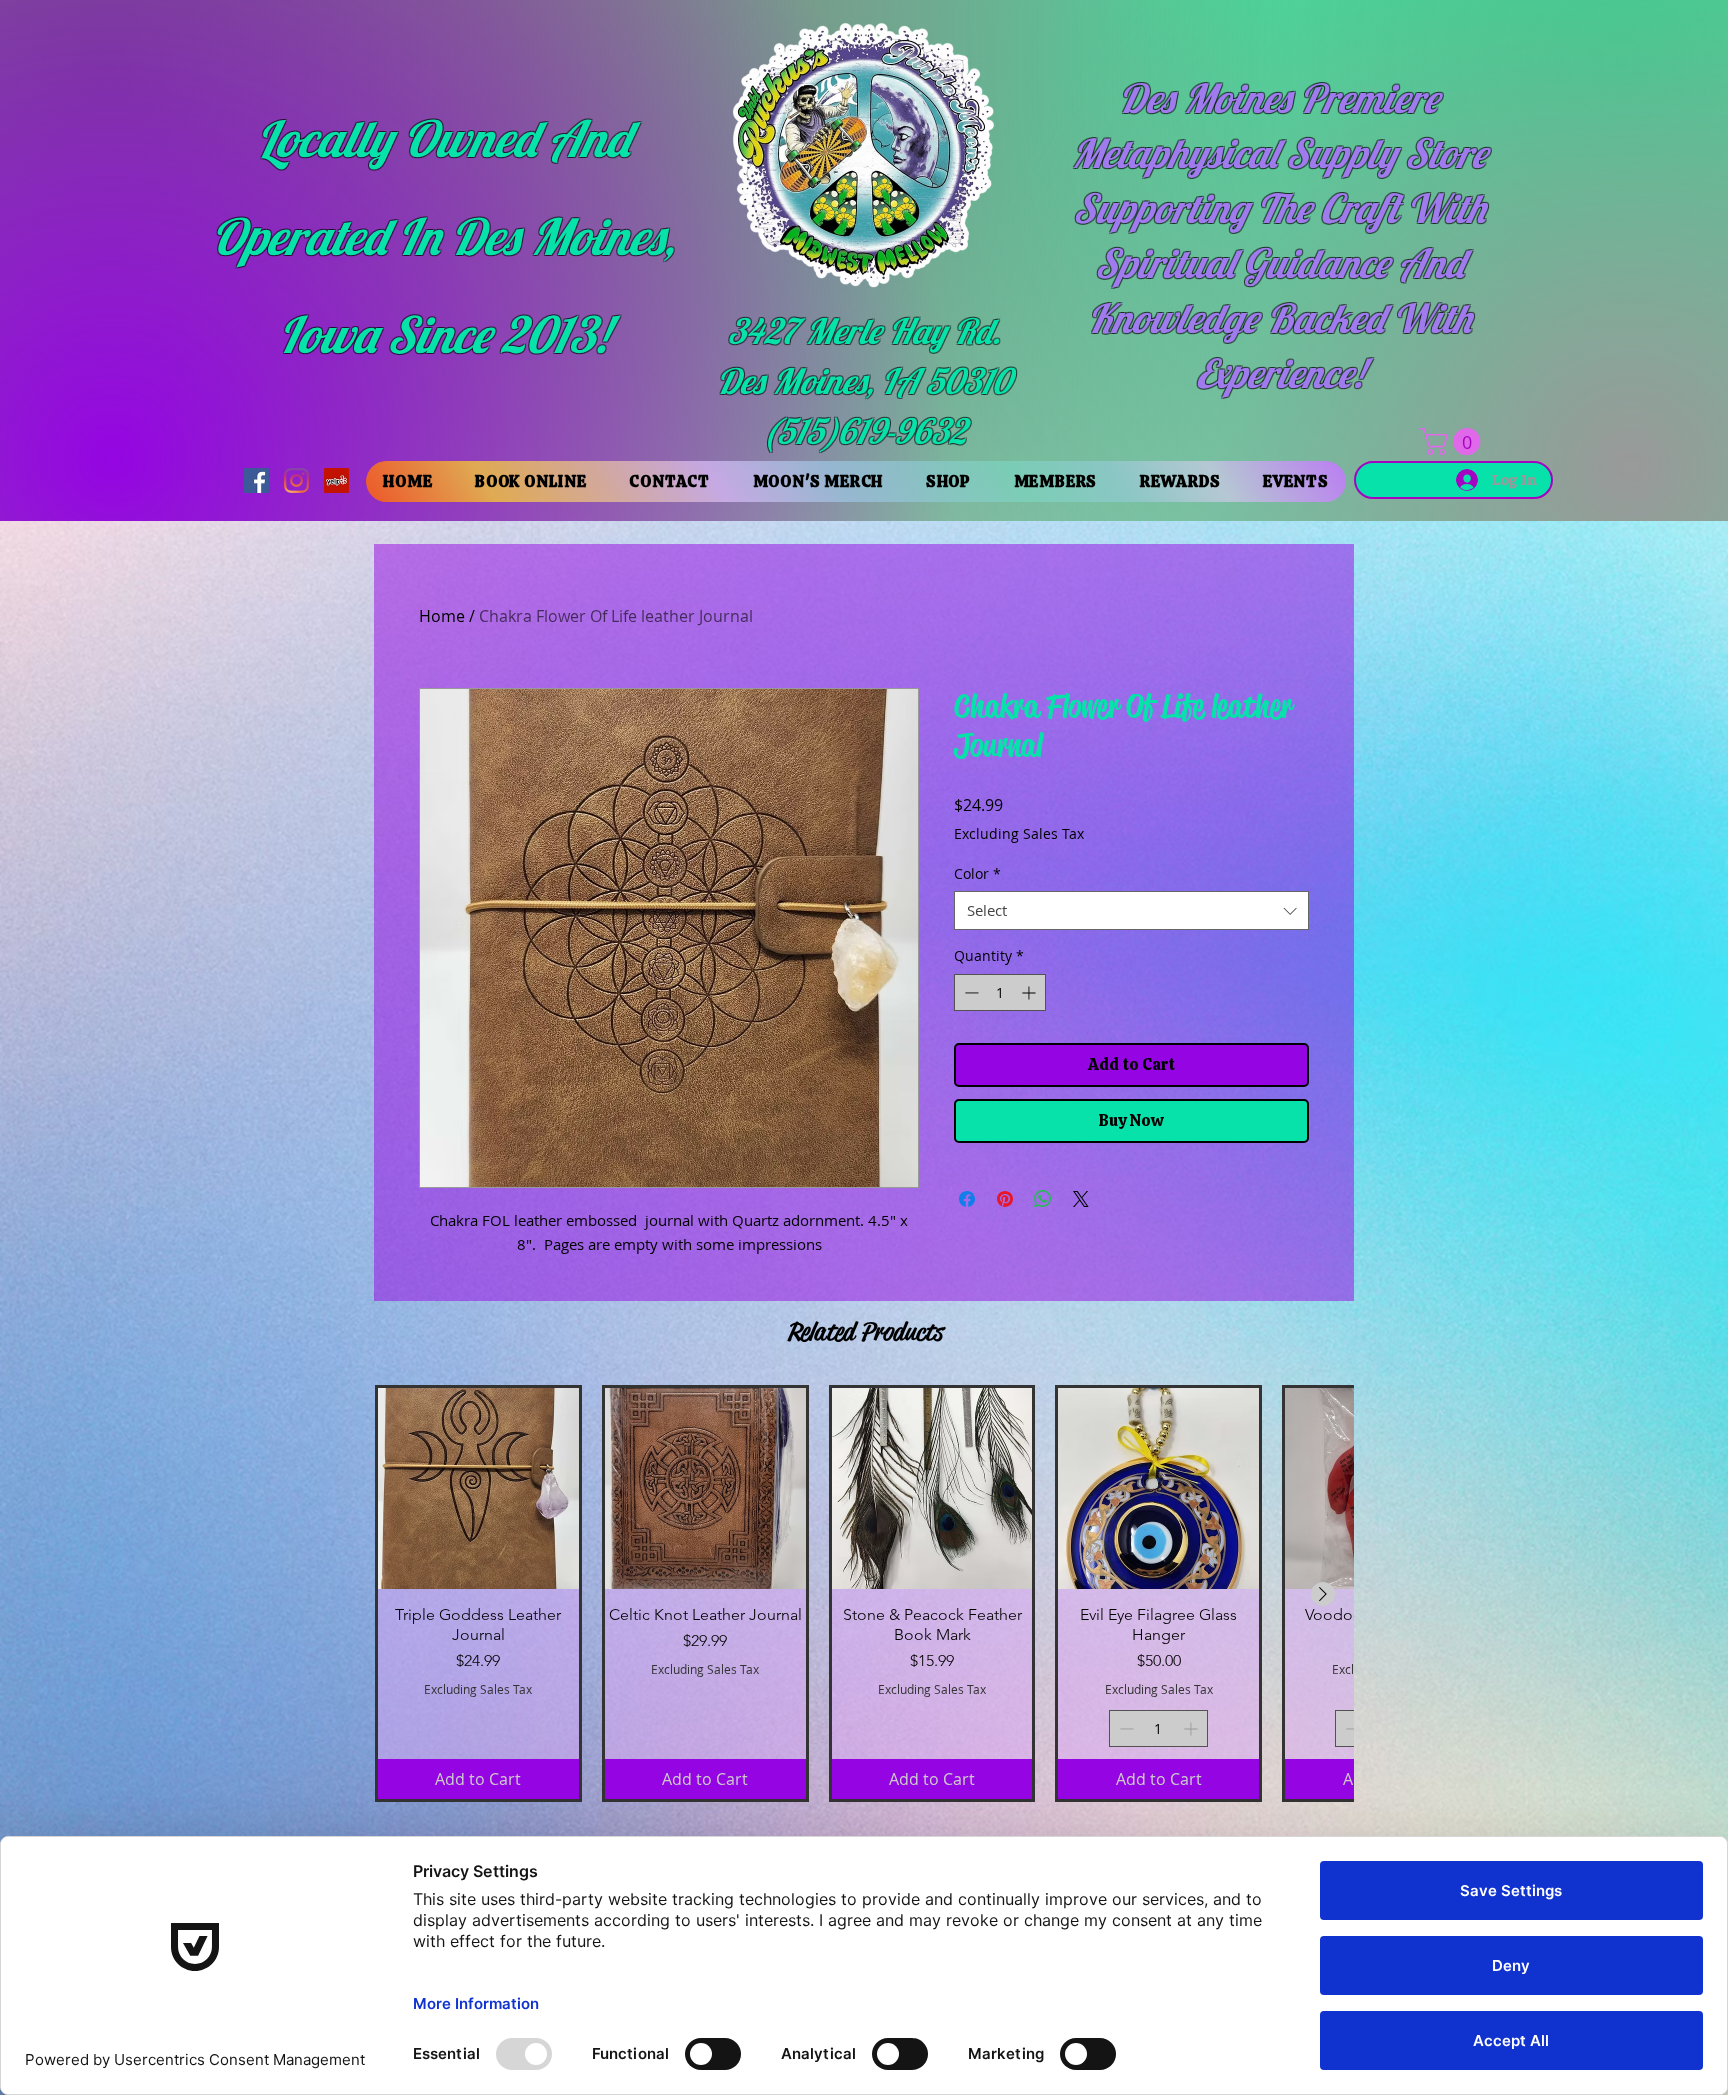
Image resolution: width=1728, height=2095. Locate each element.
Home (442, 616)
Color (977, 873)
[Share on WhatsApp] (1043, 1199)
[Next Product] (1323, 1594)
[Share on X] (1081, 1199)
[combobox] (1131, 910)
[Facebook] (256, 480)
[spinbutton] (1000, 992)
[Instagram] (296, 480)
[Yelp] (336, 480)
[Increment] (1030, 992)
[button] (1453, 441)
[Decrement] (969, 992)
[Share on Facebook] (967, 1199)
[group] (864, 1593)
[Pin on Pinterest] (1005, 1199)
